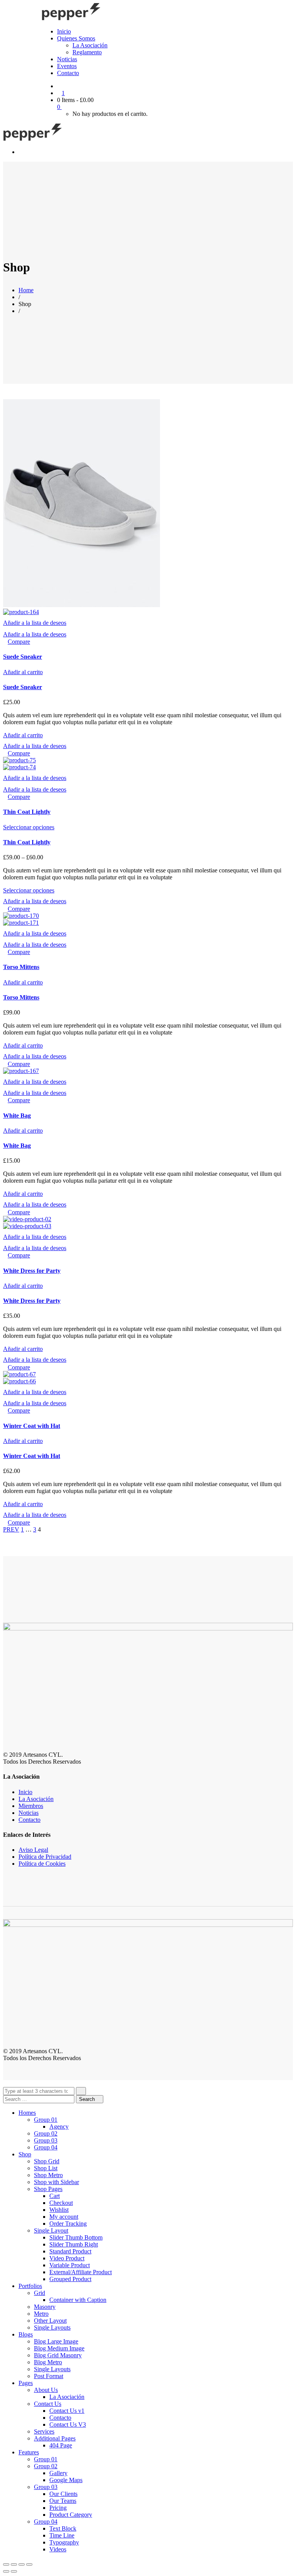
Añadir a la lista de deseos (35, 623)
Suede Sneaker (23, 657)
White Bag (17, 1116)
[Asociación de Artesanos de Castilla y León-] (71, 18)
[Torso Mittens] (21, 916)
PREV (11, 1529)
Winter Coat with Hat (32, 1426)
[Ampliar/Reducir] (29, 2564)
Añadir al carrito (23, 672)
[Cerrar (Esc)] (6, 2564)
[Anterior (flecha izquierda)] (6, 2571)
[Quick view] (5, 642)
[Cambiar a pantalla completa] (22, 2564)
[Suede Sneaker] (82, 605)
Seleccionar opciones (29, 827)
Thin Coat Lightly (27, 812)
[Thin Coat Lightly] (19, 760)
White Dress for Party (32, 1271)
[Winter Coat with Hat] (19, 1374)
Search (88, 2099)
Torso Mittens (21, 967)
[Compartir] (14, 2564)
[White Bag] (21, 1071)
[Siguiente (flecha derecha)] (14, 2571)
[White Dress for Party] (27, 1219)
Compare (19, 642)
